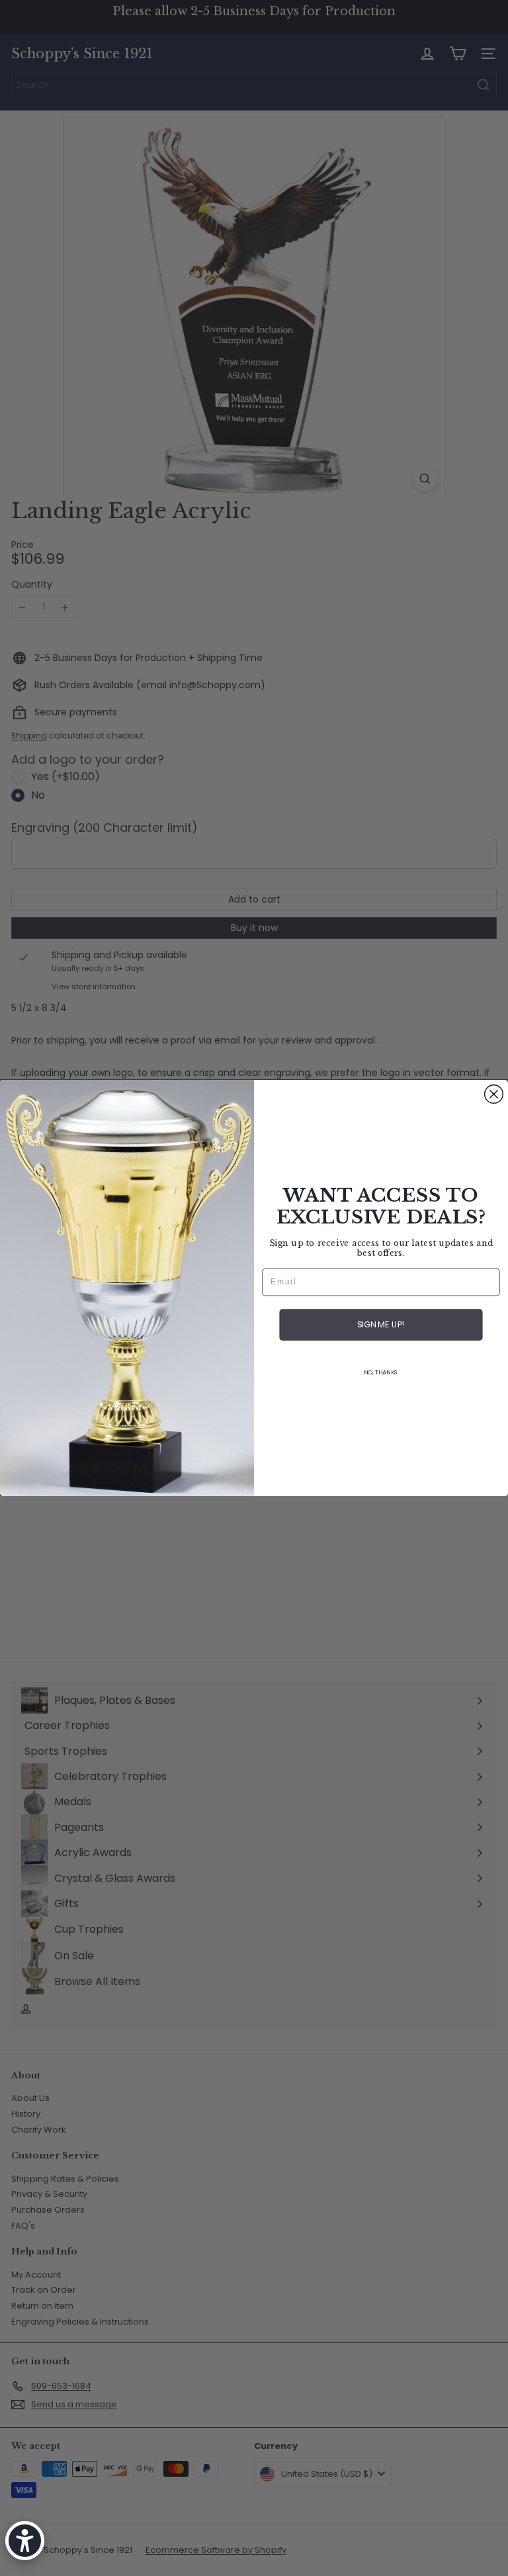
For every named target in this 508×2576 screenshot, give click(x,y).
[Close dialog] (494, 1094)
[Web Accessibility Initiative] (25, 2541)
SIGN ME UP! (381, 1325)
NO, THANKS (381, 1373)
